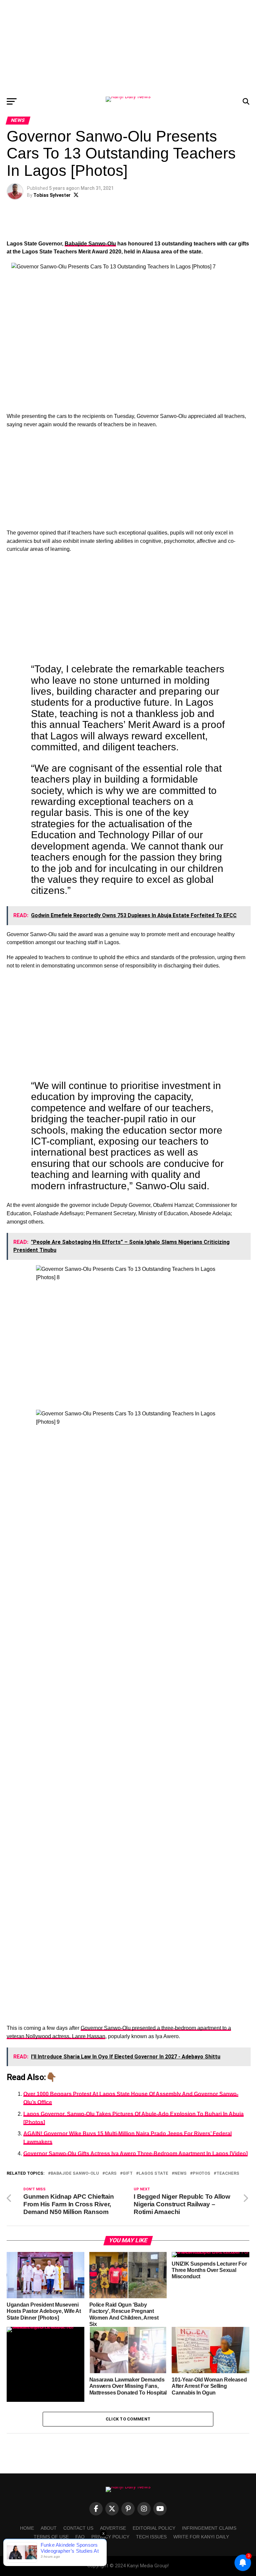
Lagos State (153, 2174)
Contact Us (78, 2528)
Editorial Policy (154, 2528)
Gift (128, 2174)
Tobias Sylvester (52, 195)
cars (111, 2174)
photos (201, 2174)
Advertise (113, 2528)
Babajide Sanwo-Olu (90, 244)
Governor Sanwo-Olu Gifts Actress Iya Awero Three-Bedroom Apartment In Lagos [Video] (135, 2154)
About (49, 2528)
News (180, 2174)
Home (27, 2528)
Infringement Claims (209, 2528)
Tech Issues (151, 2537)
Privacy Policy (110, 2537)
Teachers (228, 2174)
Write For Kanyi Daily (201, 2537)
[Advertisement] (128, 47)
